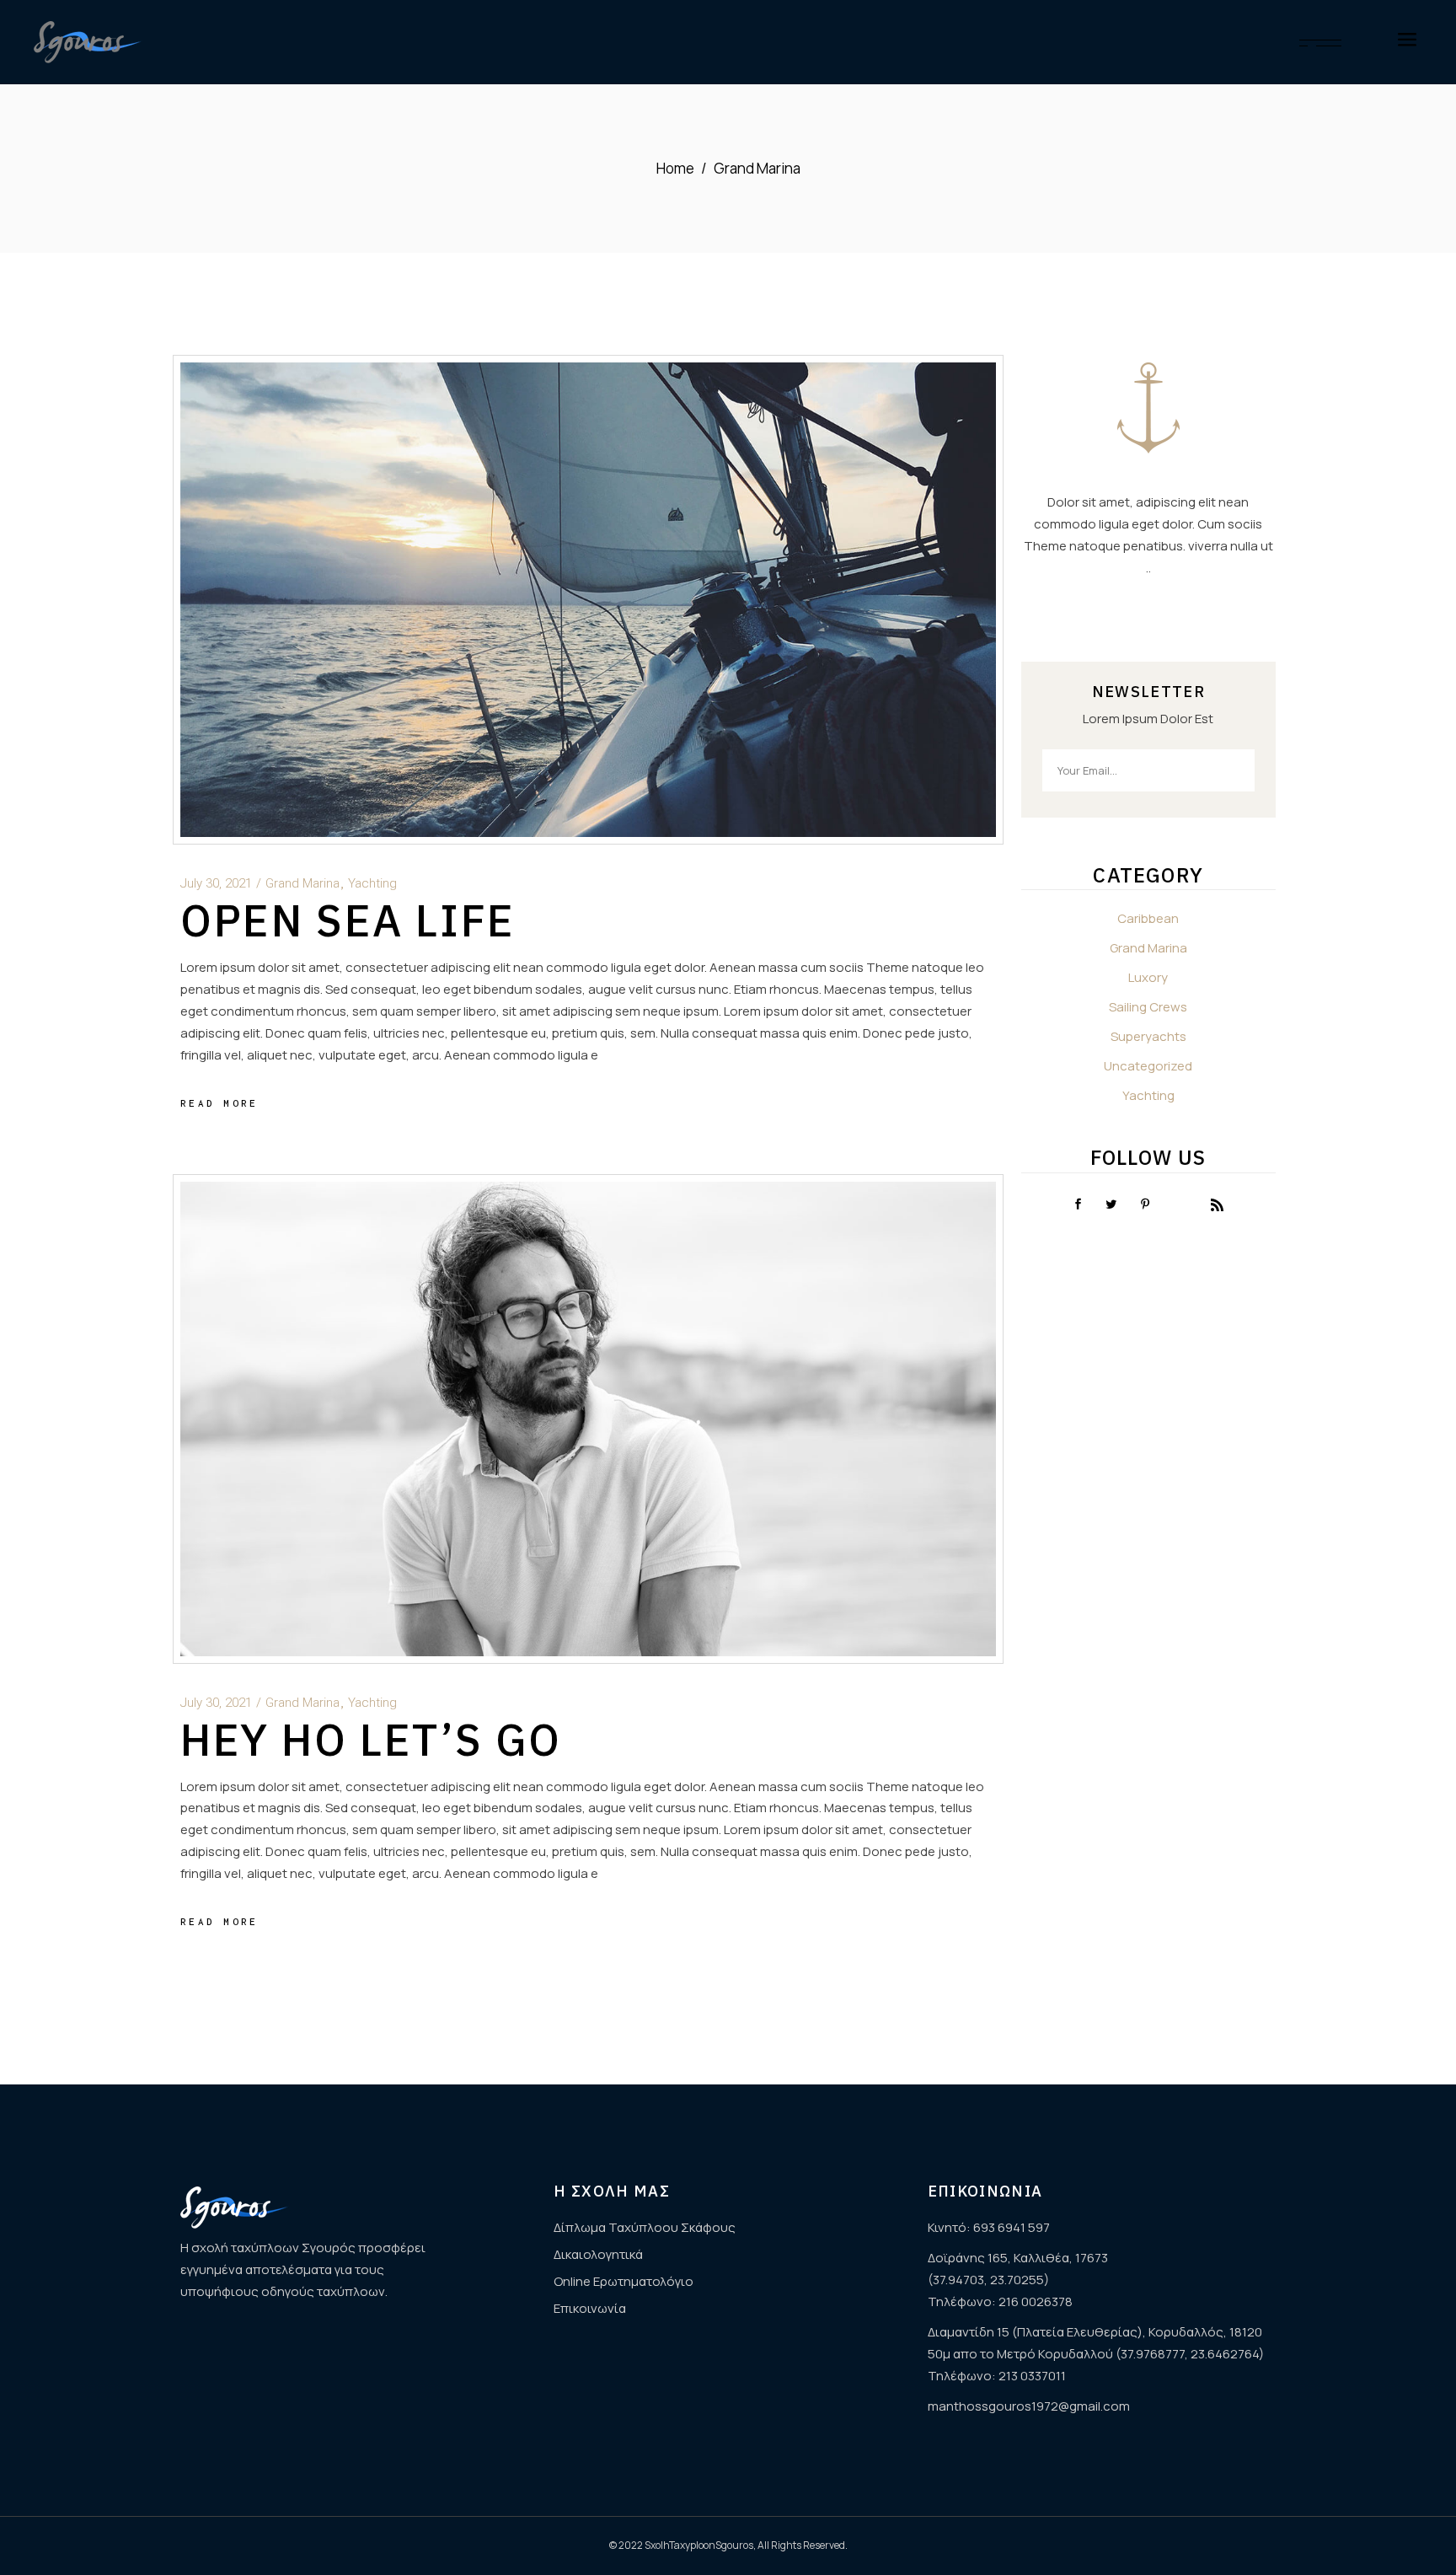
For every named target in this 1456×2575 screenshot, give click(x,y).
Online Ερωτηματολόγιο (624, 2281)
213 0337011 (1032, 2376)
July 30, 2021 (216, 883)
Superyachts (1148, 1036)
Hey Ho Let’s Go (371, 1739)
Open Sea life (348, 920)
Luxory (1148, 977)
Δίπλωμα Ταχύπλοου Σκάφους (645, 2227)
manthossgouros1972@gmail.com (1029, 2406)
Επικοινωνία (590, 2308)
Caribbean (1148, 918)
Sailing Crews (1148, 1007)
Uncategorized (1148, 1066)
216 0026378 (1036, 2301)
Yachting (372, 883)
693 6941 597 (1012, 2227)
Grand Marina (302, 883)
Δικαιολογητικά (598, 2254)
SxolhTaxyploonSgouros (699, 2545)
